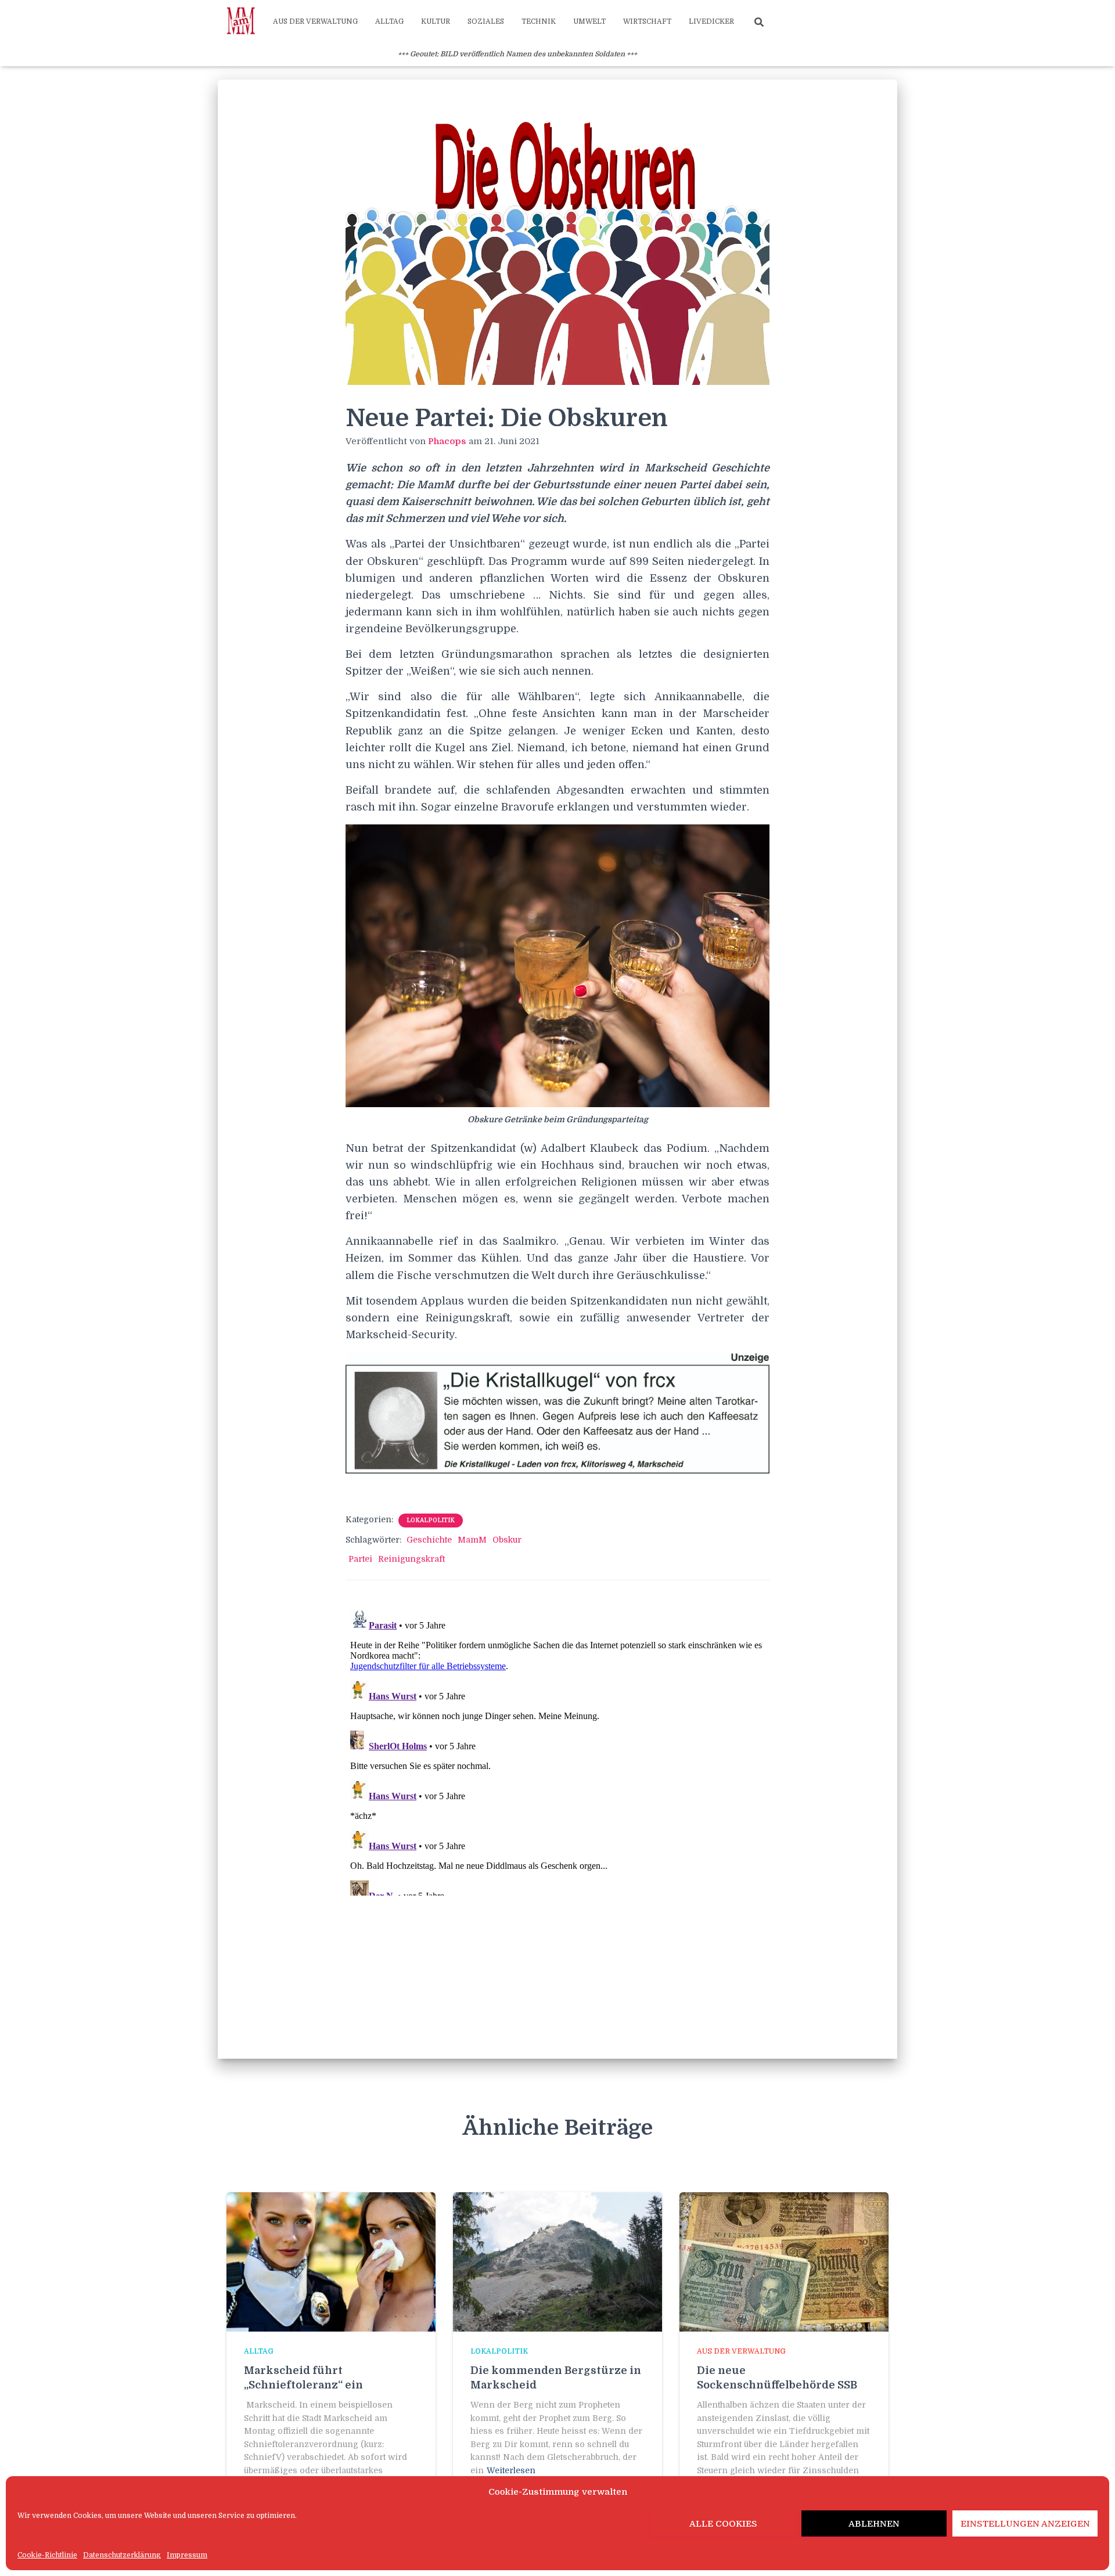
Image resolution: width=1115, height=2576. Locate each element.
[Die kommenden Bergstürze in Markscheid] (557, 2261)
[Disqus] (557, 1750)
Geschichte (429, 1540)
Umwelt (589, 21)
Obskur (507, 1540)
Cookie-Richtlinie (47, 2555)
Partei (360, 1559)
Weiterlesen (511, 2470)
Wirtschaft (647, 21)
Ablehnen (874, 2524)
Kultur (436, 21)
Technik (539, 21)
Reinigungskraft (411, 1559)
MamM (472, 1540)
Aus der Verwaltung (315, 21)
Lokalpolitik (431, 1520)
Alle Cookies (723, 2524)
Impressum (187, 2555)
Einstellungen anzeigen (1025, 2524)
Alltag (389, 21)
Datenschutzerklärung (122, 2555)
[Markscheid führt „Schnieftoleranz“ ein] (331, 2261)
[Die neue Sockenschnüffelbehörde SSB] (784, 2261)
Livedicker (711, 21)
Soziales (486, 21)
